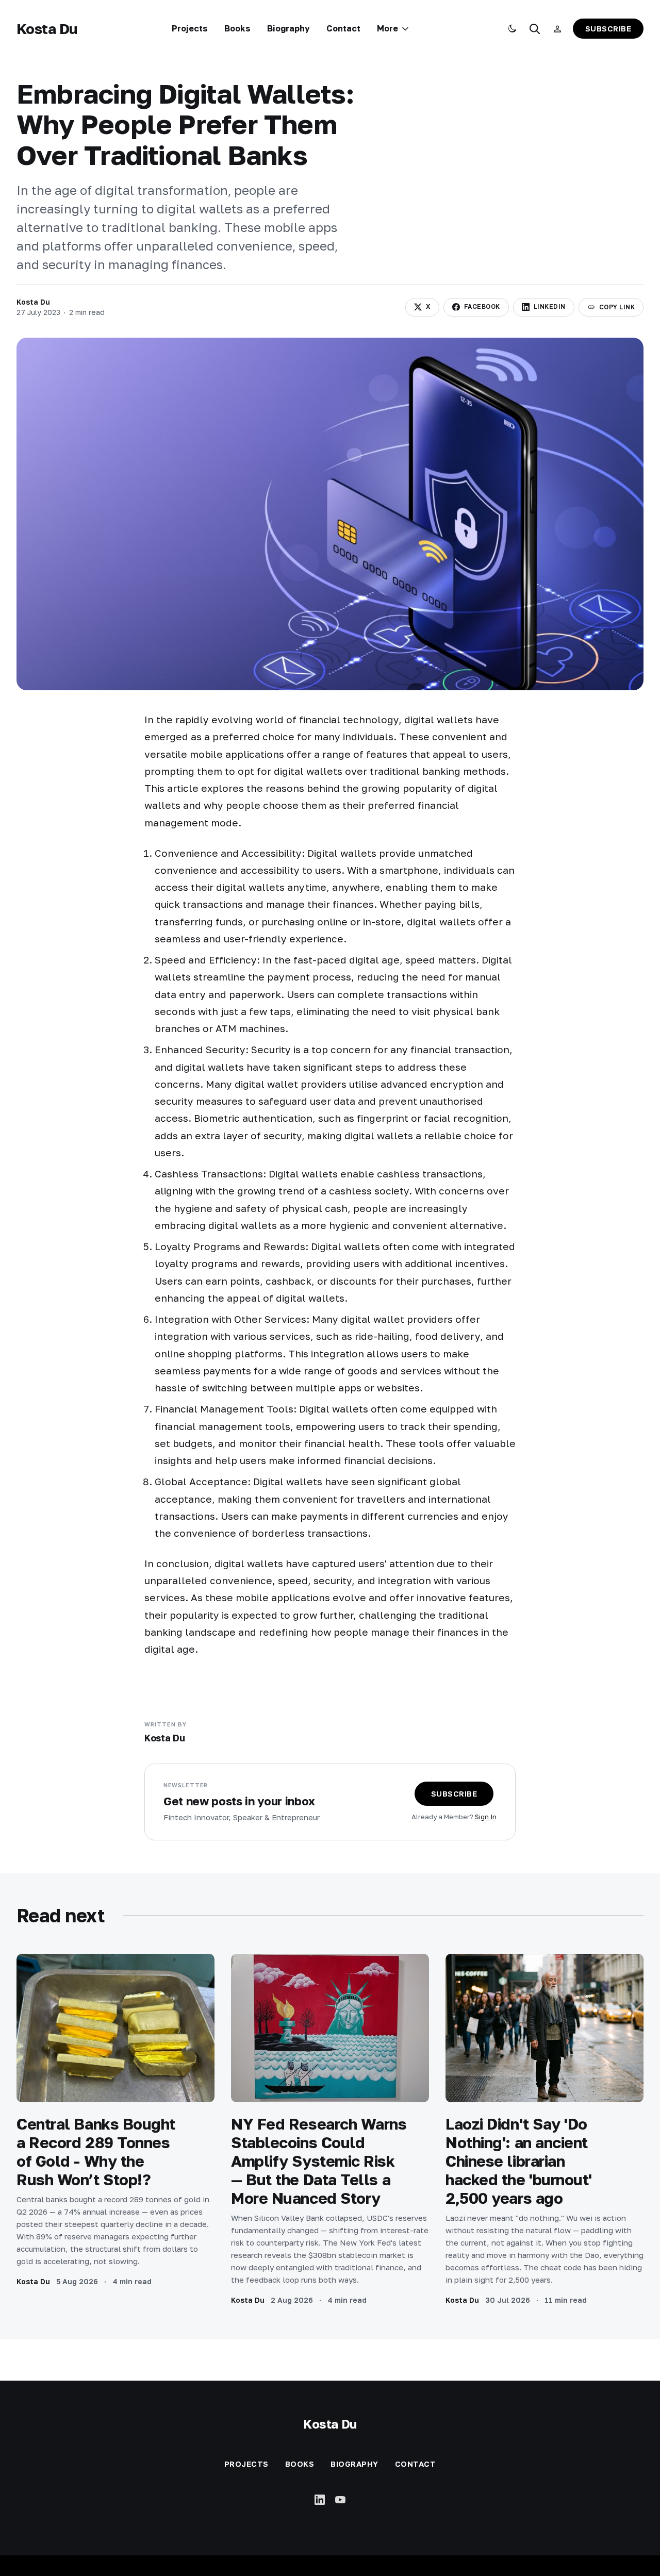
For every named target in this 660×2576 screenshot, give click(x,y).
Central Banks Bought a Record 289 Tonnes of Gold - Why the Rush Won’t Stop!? (96, 2152)
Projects (190, 28)
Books (237, 28)
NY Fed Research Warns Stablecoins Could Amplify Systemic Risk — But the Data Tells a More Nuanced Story (319, 2161)
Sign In (486, 1817)
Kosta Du (47, 29)
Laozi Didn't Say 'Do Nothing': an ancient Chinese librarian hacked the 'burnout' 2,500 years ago (519, 2161)
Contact (343, 28)
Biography (288, 28)
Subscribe (608, 28)
